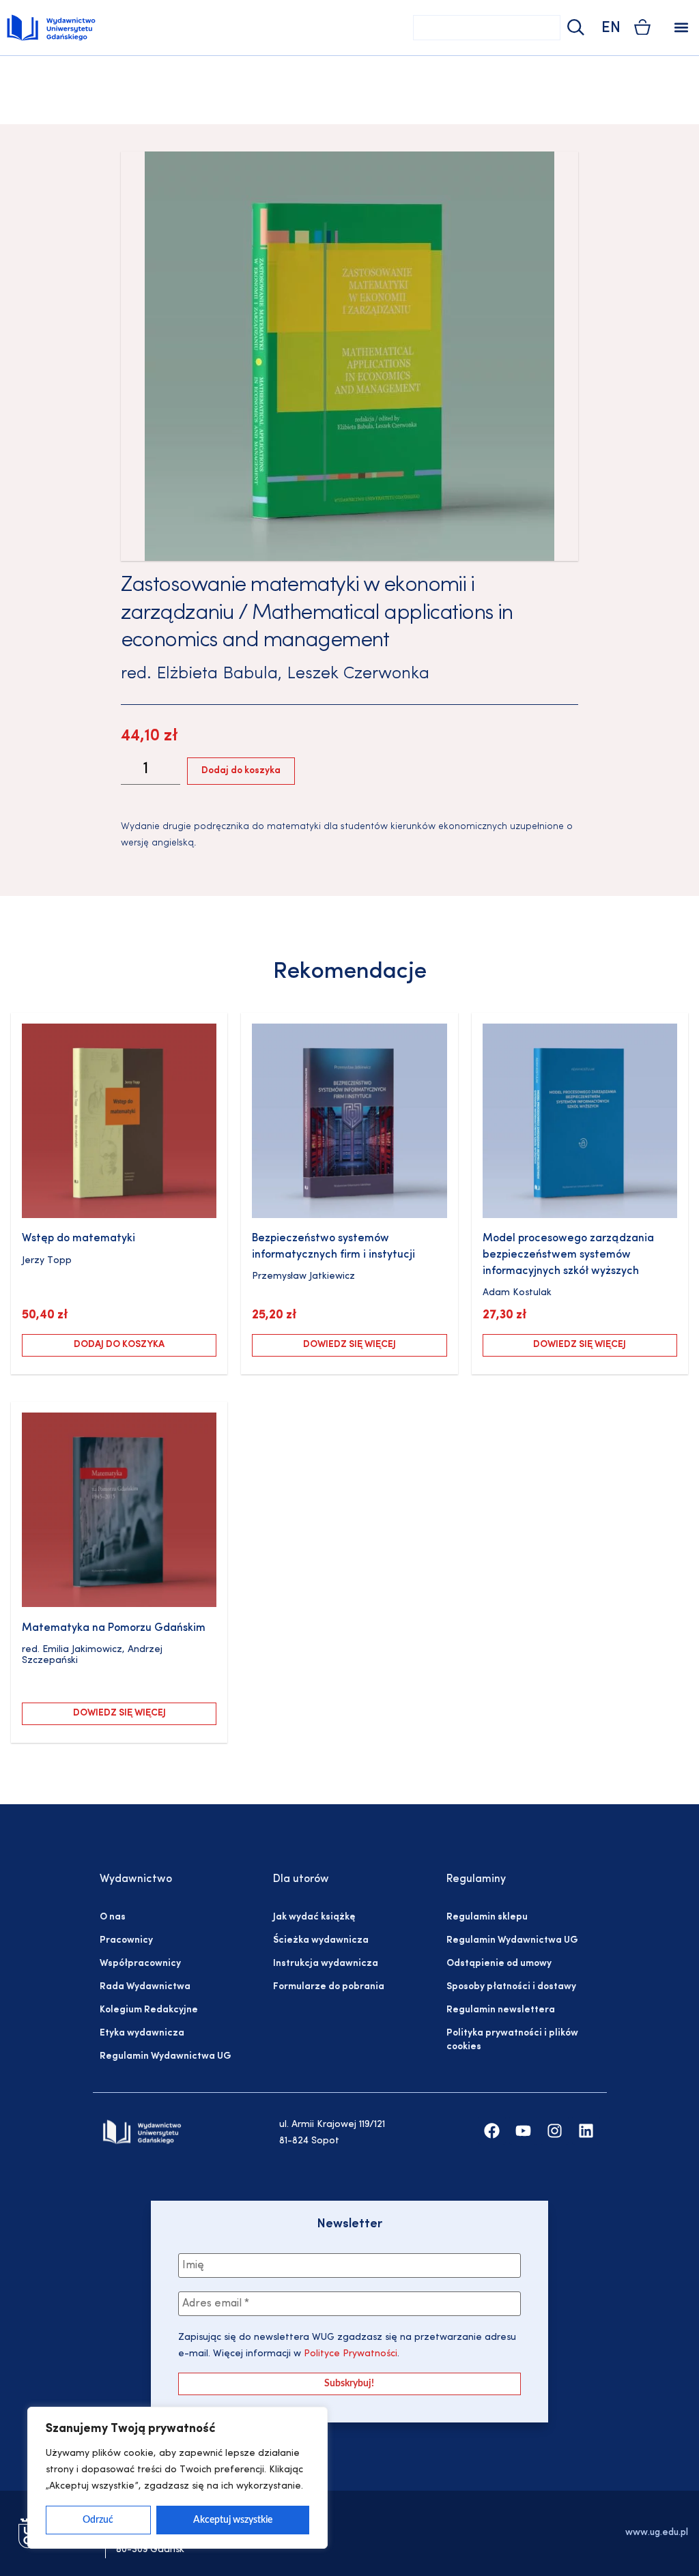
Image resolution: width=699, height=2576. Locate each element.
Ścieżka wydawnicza (321, 1940)
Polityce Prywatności (349, 2354)
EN (611, 28)
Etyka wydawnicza (142, 2033)
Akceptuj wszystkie (233, 2520)
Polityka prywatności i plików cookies (512, 2040)
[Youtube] (523, 2131)
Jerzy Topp (47, 1261)
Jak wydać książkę (314, 1917)
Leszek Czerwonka (358, 674)
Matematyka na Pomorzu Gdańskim (114, 1628)
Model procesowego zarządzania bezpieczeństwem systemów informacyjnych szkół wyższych (568, 1255)
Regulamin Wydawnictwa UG (166, 2056)
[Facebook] (492, 2131)
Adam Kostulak (517, 1293)
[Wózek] (642, 27)
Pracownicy (126, 1940)
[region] (177, 2478)
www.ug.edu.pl (657, 2533)
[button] (681, 28)
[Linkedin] (586, 2131)
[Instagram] (555, 2131)
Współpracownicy (140, 1964)
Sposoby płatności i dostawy (511, 1987)
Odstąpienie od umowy (499, 1964)
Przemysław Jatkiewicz (303, 1276)
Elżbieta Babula (217, 674)
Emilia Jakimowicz (82, 1650)
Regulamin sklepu (487, 1917)
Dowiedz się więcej (349, 1345)
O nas (113, 1917)
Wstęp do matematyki (79, 1239)
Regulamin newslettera (501, 2010)
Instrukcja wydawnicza (326, 1964)
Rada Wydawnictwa (145, 1987)
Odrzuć (98, 2520)
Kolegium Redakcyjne (149, 2010)
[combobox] (487, 28)
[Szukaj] (574, 28)
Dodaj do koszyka (241, 771)
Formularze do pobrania (329, 1987)
